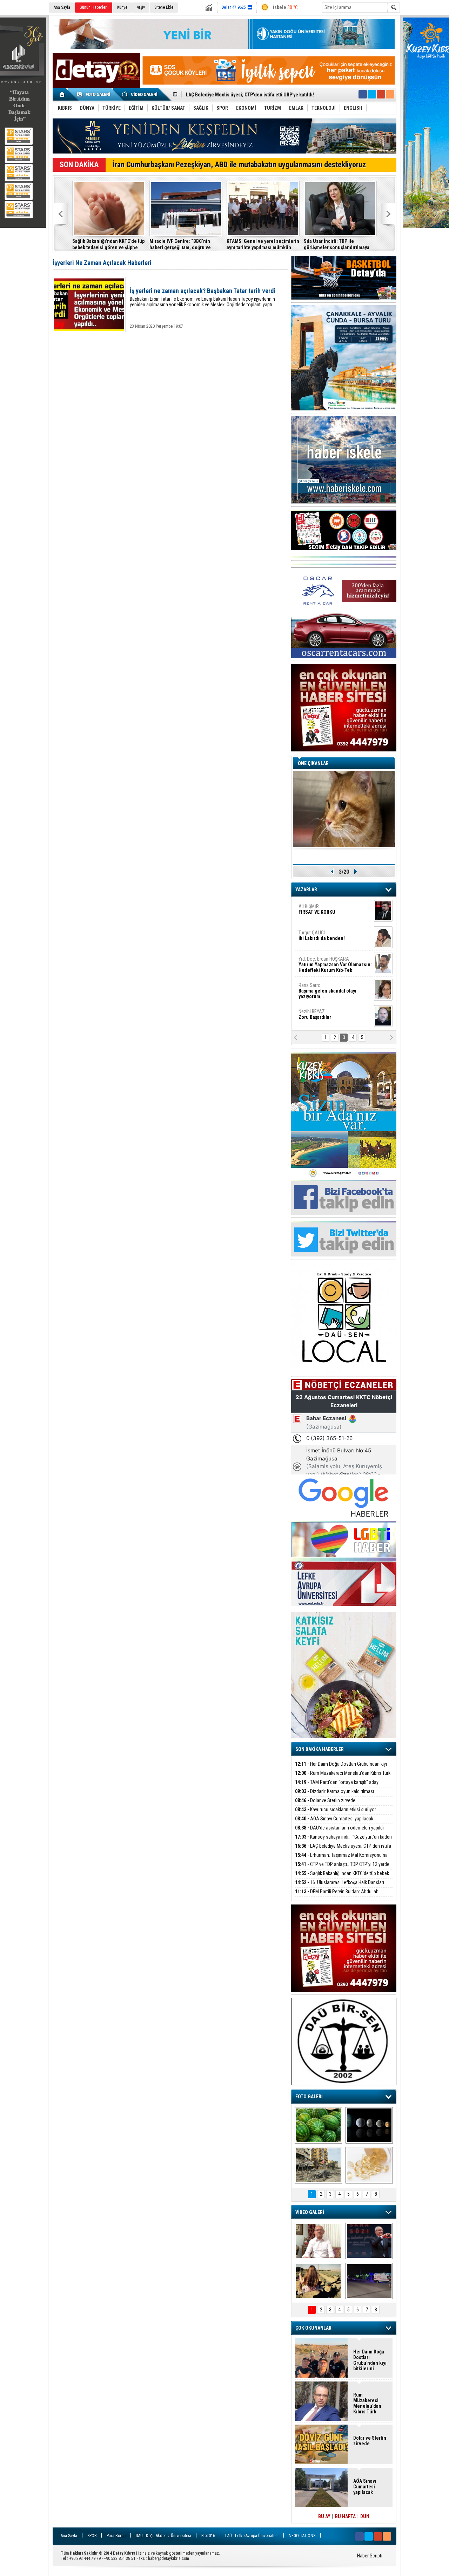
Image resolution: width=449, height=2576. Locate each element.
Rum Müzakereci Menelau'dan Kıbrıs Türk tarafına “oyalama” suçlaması (343, 1777)
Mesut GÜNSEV (326, 970)
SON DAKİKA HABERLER (320, 1749)
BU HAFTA (345, 2516)
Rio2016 (208, 2536)
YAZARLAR (306, 890)
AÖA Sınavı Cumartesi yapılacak (334, 1819)
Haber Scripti (370, 2556)
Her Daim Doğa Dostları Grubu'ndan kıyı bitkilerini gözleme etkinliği (341, 1768)
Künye (122, 7)
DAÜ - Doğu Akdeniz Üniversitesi (163, 2536)
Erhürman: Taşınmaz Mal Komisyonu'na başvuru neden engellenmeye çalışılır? (321, 244)
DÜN (365, 2516)
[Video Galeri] (140, 94)
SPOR (92, 2536)
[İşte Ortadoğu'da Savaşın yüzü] (318, 2165)
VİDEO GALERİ (310, 2212)
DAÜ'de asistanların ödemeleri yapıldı (90, 244)
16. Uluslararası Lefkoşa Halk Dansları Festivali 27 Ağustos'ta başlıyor (340, 1886)
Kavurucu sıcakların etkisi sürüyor (336, 1810)
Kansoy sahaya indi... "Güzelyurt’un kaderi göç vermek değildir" (170, 244)
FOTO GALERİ (309, 2097)
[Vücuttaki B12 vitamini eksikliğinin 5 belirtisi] (369, 2165)
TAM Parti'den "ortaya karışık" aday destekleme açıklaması (337, 1786)
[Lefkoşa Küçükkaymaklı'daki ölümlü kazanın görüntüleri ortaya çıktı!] (369, 2281)
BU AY (324, 2516)
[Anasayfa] (62, 94)
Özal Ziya (335, 947)
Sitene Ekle (164, 7)
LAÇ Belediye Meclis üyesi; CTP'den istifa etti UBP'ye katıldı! (247, 244)
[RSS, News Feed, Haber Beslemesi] (390, 94)
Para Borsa (116, 2536)
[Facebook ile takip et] (363, 94)
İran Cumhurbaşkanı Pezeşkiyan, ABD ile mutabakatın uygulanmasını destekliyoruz (239, 165)
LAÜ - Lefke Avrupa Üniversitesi (252, 2536)
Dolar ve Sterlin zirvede (325, 1800)
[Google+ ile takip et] (381, 94)
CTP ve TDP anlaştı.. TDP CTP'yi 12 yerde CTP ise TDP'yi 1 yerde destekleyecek (342, 1868)
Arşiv (141, 7)
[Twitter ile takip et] (372, 94)
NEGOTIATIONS (302, 2536)
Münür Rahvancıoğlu (330, 996)
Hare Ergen (314, 1023)
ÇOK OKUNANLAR (313, 2328)
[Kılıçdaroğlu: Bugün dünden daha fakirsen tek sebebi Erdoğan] (318, 2241)
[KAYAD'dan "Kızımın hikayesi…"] (318, 2281)
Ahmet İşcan (331, 920)
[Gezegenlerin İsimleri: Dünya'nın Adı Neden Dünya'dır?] (369, 2125)
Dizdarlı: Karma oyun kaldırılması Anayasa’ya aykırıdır (334, 1795)
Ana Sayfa (62, 7)
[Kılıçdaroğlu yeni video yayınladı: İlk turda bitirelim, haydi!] (369, 2241)
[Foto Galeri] (95, 94)
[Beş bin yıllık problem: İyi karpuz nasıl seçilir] (318, 2125)
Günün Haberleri (94, 7)
